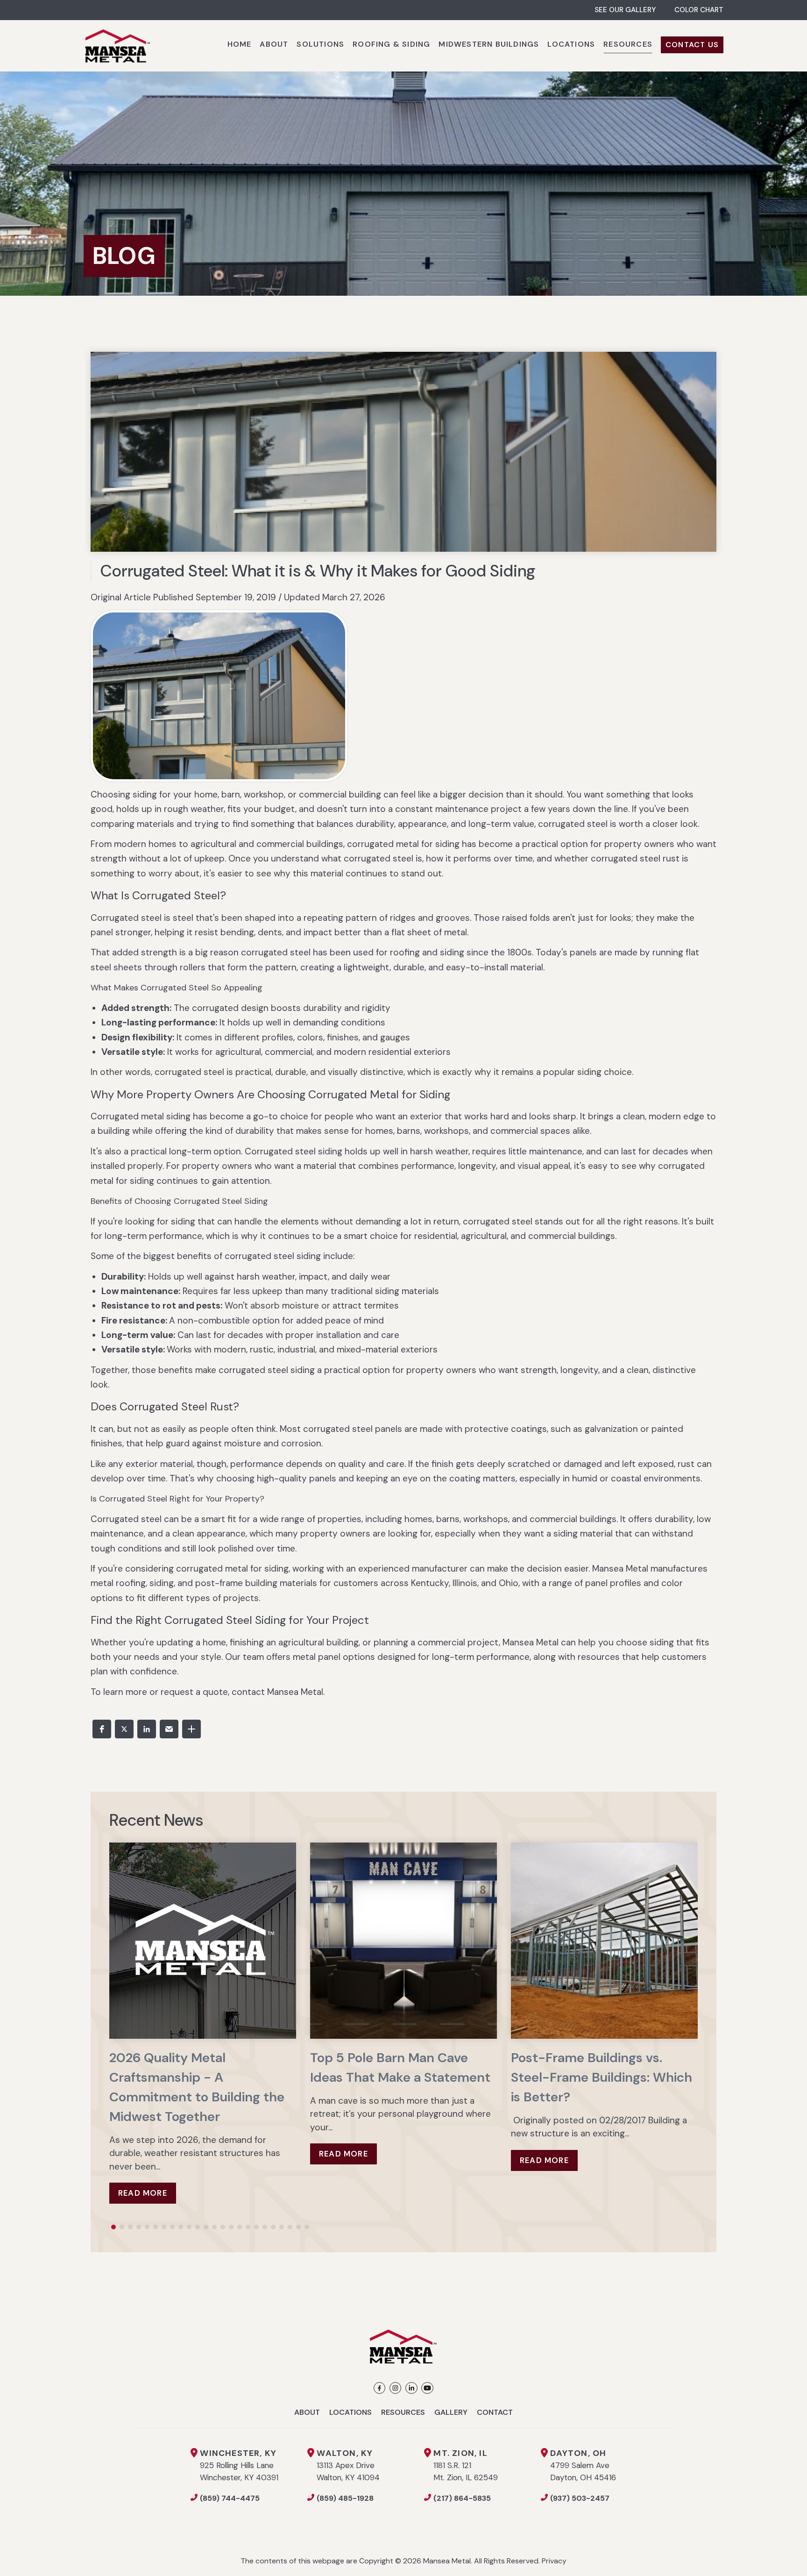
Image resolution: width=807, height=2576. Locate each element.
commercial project (458, 1642)
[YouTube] (427, 2388)
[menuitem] (240, 46)
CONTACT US (692, 45)
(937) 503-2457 (580, 2498)
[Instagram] (395, 2388)
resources (599, 1657)
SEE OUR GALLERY (625, 10)
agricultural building (319, 1642)
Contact (495, 2412)
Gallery (451, 2412)
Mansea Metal (620, 1569)
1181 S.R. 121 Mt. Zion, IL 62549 (466, 2465)
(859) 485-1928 (345, 2498)
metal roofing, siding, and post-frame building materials (204, 1583)
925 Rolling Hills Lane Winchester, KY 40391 (239, 2465)
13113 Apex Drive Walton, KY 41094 (348, 2465)
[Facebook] (379, 2388)
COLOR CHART (699, 10)
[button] (102, 1729)
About (307, 2412)
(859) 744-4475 (230, 2498)
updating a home (191, 1642)
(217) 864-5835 (462, 2498)
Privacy (554, 2561)
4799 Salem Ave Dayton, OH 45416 (583, 2465)
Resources (403, 2412)
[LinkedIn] (411, 2388)
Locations (350, 2412)
